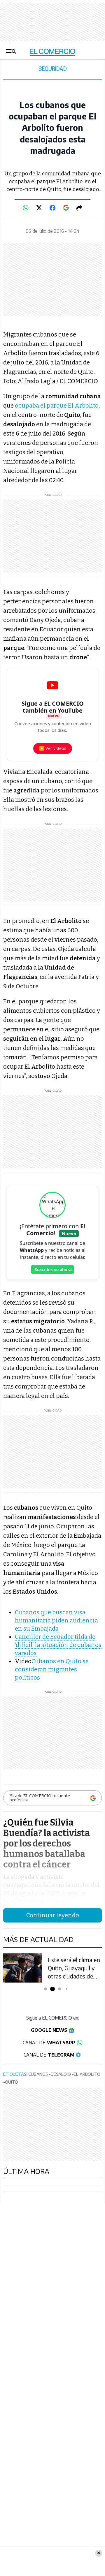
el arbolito (87, 2074)
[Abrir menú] (11, 52)
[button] (46, 1989)
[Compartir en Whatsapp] (26, 208)
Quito (12, 2082)
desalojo (61, 2074)
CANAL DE (49, 2043)
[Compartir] (79, 208)
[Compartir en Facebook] (52, 208)
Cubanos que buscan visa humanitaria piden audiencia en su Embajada (56, 1620)
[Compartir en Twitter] (39, 208)
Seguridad (53, 69)
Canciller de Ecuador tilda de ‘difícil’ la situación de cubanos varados (58, 1645)
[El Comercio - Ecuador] (53, 52)
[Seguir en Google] (66, 208)
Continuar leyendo (53, 1915)
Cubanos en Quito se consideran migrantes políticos (52, 1669)
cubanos (38, 2074)
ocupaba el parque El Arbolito (57, 406)
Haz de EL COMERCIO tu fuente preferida (40, 1798)
